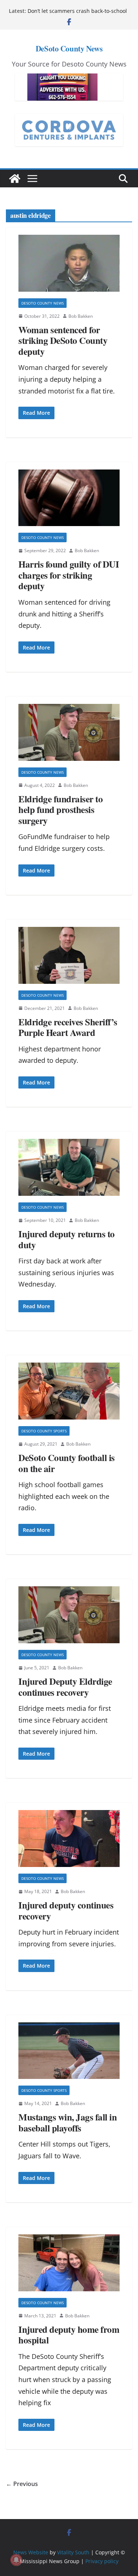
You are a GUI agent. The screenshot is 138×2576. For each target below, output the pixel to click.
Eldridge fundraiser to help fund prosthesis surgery (61, 810)
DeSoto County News (69, 48)
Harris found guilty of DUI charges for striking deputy (69, 575)
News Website (31, 2552)
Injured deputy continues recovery (66, 1911)
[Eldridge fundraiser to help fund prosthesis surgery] (69, 732)
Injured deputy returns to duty (67, 1239)
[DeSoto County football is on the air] (69, 1391)
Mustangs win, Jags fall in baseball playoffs (68, 2122)
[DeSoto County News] (15, 179)
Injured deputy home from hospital (69, 2335)
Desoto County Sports (44, 1431)
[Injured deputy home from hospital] (69, 2263)
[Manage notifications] (16, 2560)
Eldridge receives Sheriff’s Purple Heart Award (68, 1027)
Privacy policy (102, 2561)
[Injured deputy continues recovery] (69, 1839)
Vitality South (73, 2552)
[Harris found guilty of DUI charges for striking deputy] (69, 498)
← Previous (22, 2484)
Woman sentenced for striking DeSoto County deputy (63, 341)
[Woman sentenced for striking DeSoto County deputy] (69, 263)
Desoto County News (43, 303)
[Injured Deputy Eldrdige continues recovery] (69, 1615)
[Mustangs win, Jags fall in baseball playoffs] (69, 2051)
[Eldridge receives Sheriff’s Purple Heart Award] (69, 955)
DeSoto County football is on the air (67, 1463)
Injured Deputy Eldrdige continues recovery (65, 1687)
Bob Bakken (81, 316)
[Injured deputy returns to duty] (69, 1167)
